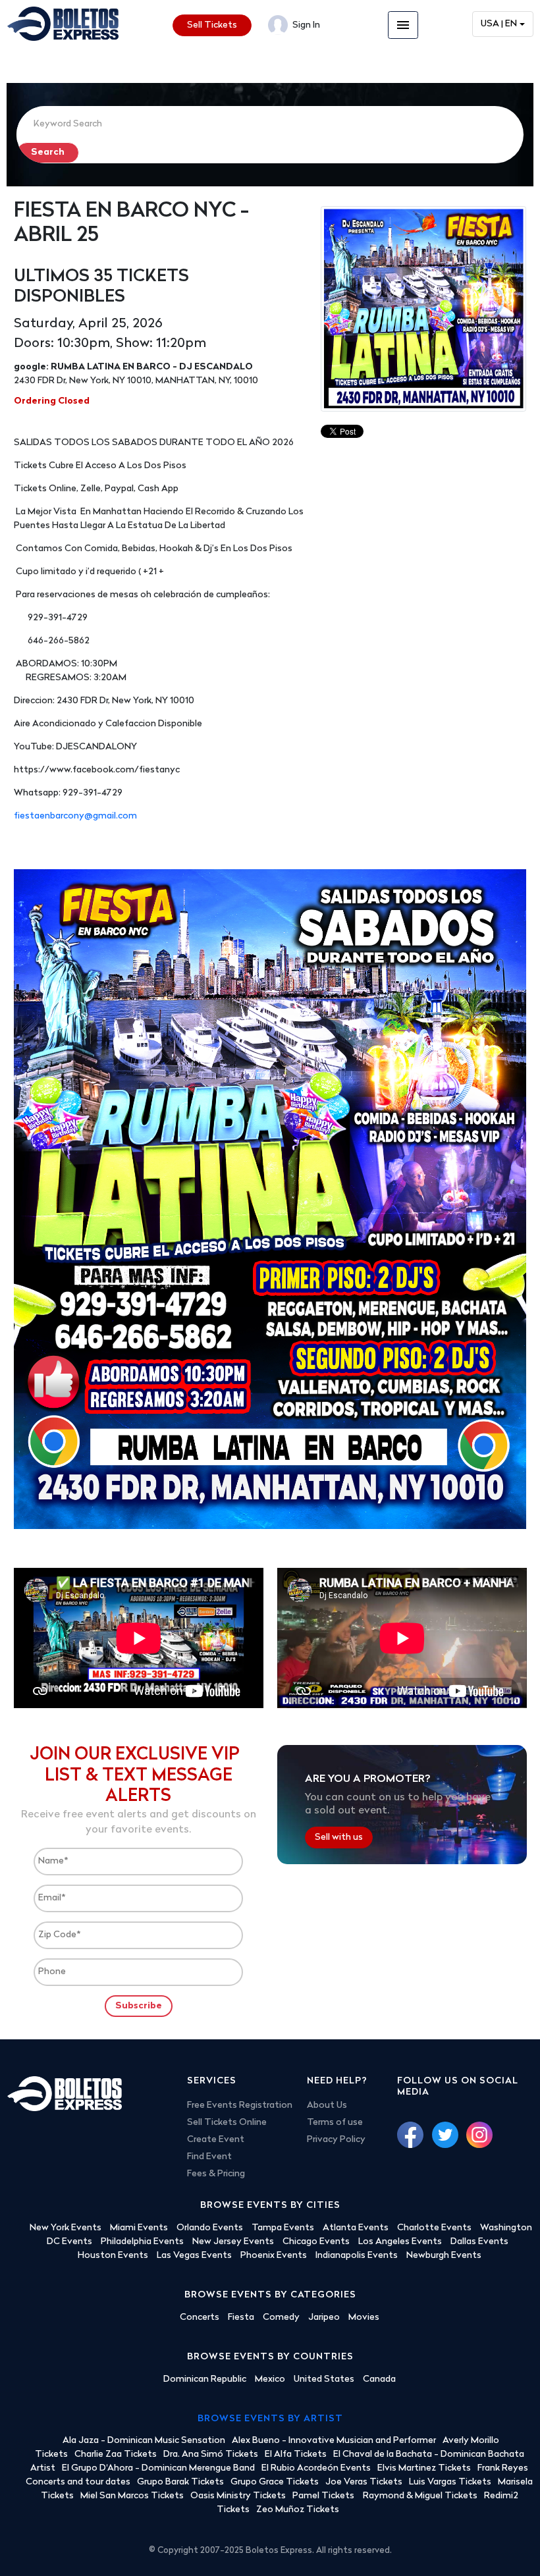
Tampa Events (283, 2228)
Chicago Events (316, 2242)
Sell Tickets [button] (212, 25)
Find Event (209, 2157)
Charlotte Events (434, 2228)
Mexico (270, 2379)
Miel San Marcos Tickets (132, 2496)
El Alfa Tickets (296, 2455)
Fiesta (241, 2318)
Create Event (216, 2140)
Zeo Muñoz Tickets (298, 2510)
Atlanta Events (356, 2228)
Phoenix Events (274, 2256)
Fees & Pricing (216, 2174)
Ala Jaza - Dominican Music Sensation (144, 2441)
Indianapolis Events (357, 2256)
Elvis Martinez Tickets (424, 2468)
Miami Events (139, 2228)
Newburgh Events (444, 2256)
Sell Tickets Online (227, 2123)
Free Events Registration (240, 2106)
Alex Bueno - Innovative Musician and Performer (334, 2441)
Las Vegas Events (194, 2256)
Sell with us (339, 1838)
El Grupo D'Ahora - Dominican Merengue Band (158, 2468)
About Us (327, 2106)
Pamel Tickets (324, 2496)
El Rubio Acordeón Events (316, 2468)
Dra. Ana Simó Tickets (211, 2455)
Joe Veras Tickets (364, 2482)
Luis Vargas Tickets (450, 2482)
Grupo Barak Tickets (180, 2482)
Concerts (200, 2318)
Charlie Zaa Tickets (116, 2455)
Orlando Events (210, 2228)
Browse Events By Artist (270, 2419)
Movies (364, 2318)
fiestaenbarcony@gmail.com (75, 816)
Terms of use (335, 2123)
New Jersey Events (233, 2242)
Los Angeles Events (400, 2242)
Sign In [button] (305, 25)
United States (324, 2379)
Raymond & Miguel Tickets (420, 2496)
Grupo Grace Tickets (275, 2482)
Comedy (281, 2318)
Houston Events (113, 2256)
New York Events (66, 2228)
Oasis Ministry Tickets (238, 2496)
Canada (379, 2379)
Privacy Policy (336, 2140)
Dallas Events (479, 2242)
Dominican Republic (205, 2379)
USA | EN (499, 24)
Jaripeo (324, 2318)
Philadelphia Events (142, 2242)
